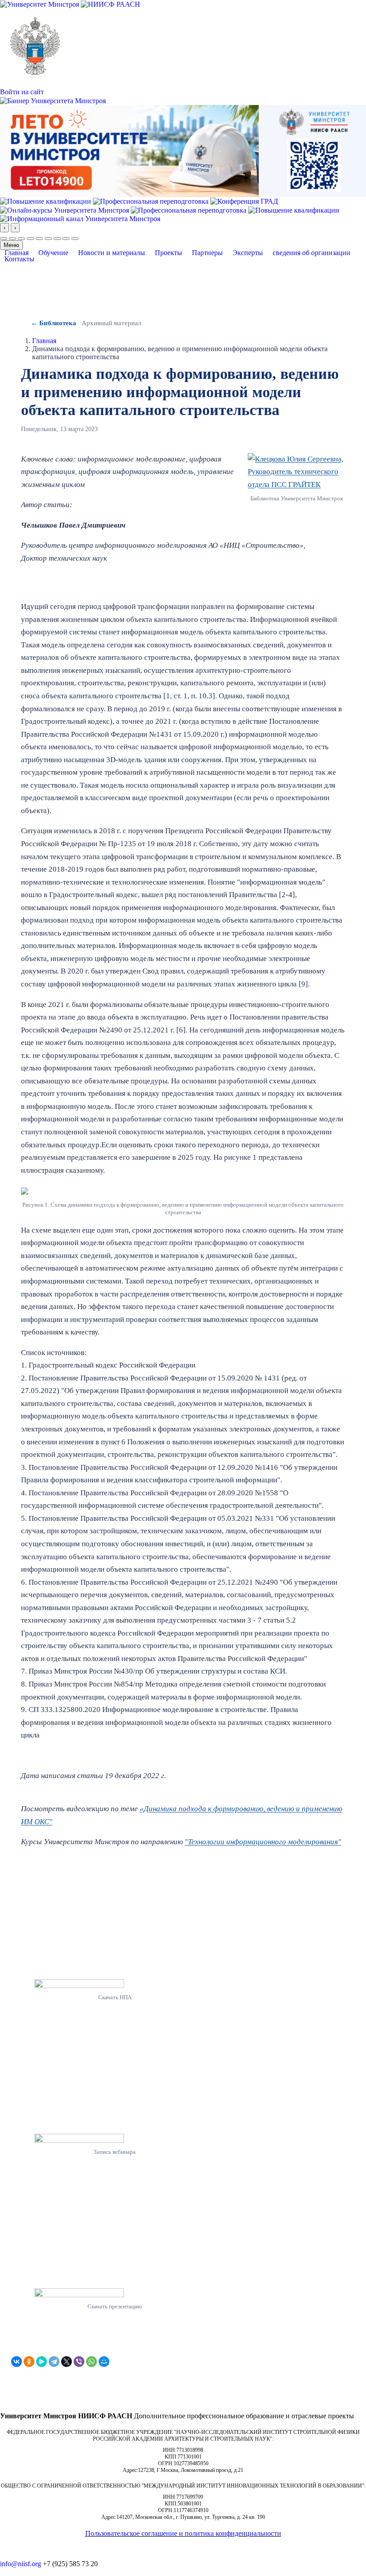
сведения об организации (312, 253)
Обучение (53, 253)
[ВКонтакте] (17, 2362)
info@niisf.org (21, 2564)
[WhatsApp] (91, 2362)
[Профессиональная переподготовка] (152, 201)
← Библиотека (54, 323)
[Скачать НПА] (115, 1983)
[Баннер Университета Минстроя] (53, 100)
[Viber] (79, 2362)
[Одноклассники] (29, 2362)
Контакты (19, 259)
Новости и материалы (112, 253)
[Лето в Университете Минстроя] (183, 150)
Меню (11, 245)
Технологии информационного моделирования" (264, 1842)
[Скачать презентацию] (115, 2293)
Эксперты (248, 253)
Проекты (168, 253)
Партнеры (207, 253)
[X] (67, 2362)
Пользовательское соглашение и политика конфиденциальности (183, 2533)
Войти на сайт (22, 92)
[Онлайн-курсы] (65, 209)
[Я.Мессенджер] (42, 2362)
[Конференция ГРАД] (244, 201)
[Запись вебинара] (115, 2138)
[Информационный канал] (80, 218)
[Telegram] (54, 2362)
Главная (17, 253)
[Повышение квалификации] (46, 201)
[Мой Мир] (104, 2362)
